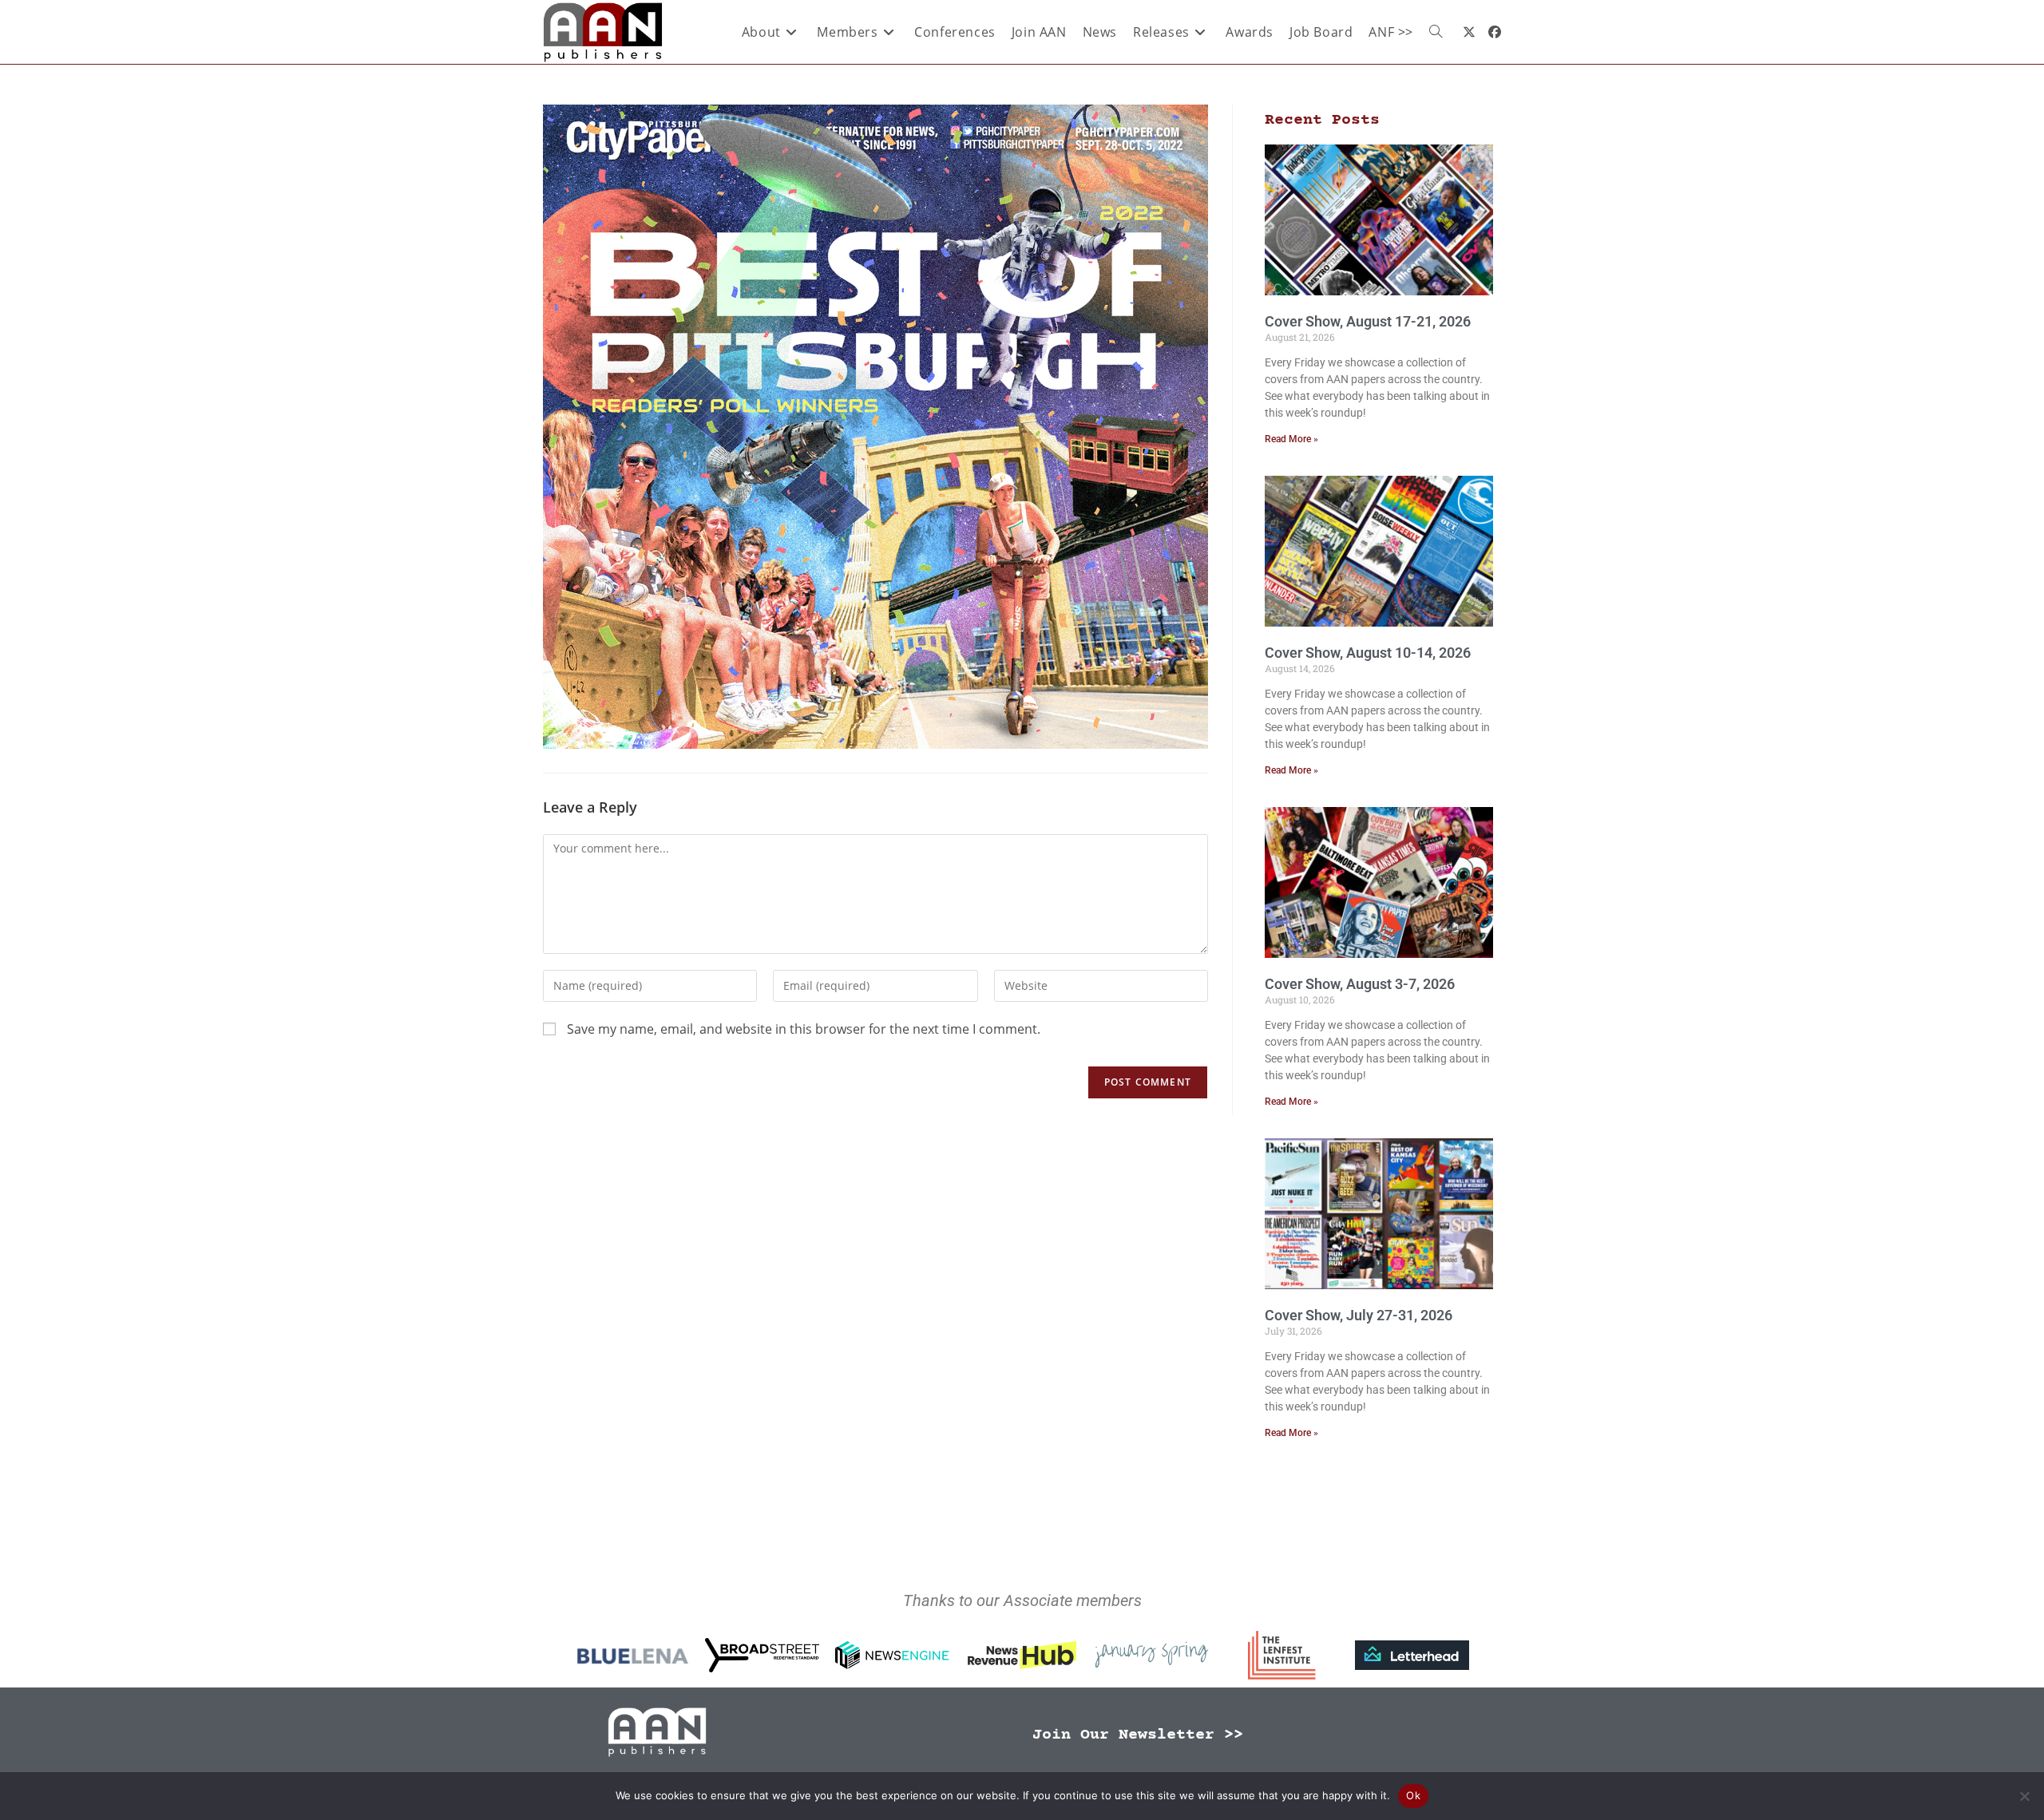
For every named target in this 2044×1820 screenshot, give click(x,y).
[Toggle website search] (1436, 32)
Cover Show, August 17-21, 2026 (1368, 321)
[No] (2024, 1796)
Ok (1413, 1795)
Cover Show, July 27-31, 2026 (1359, 1315)
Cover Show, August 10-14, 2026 (1368, 653)
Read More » (1291, 439)
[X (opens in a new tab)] (1469, 32)
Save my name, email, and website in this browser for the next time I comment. (804, 1029)
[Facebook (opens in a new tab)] (1495, 32)
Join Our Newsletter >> (1138, 1735)
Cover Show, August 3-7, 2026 (1360, 984)
